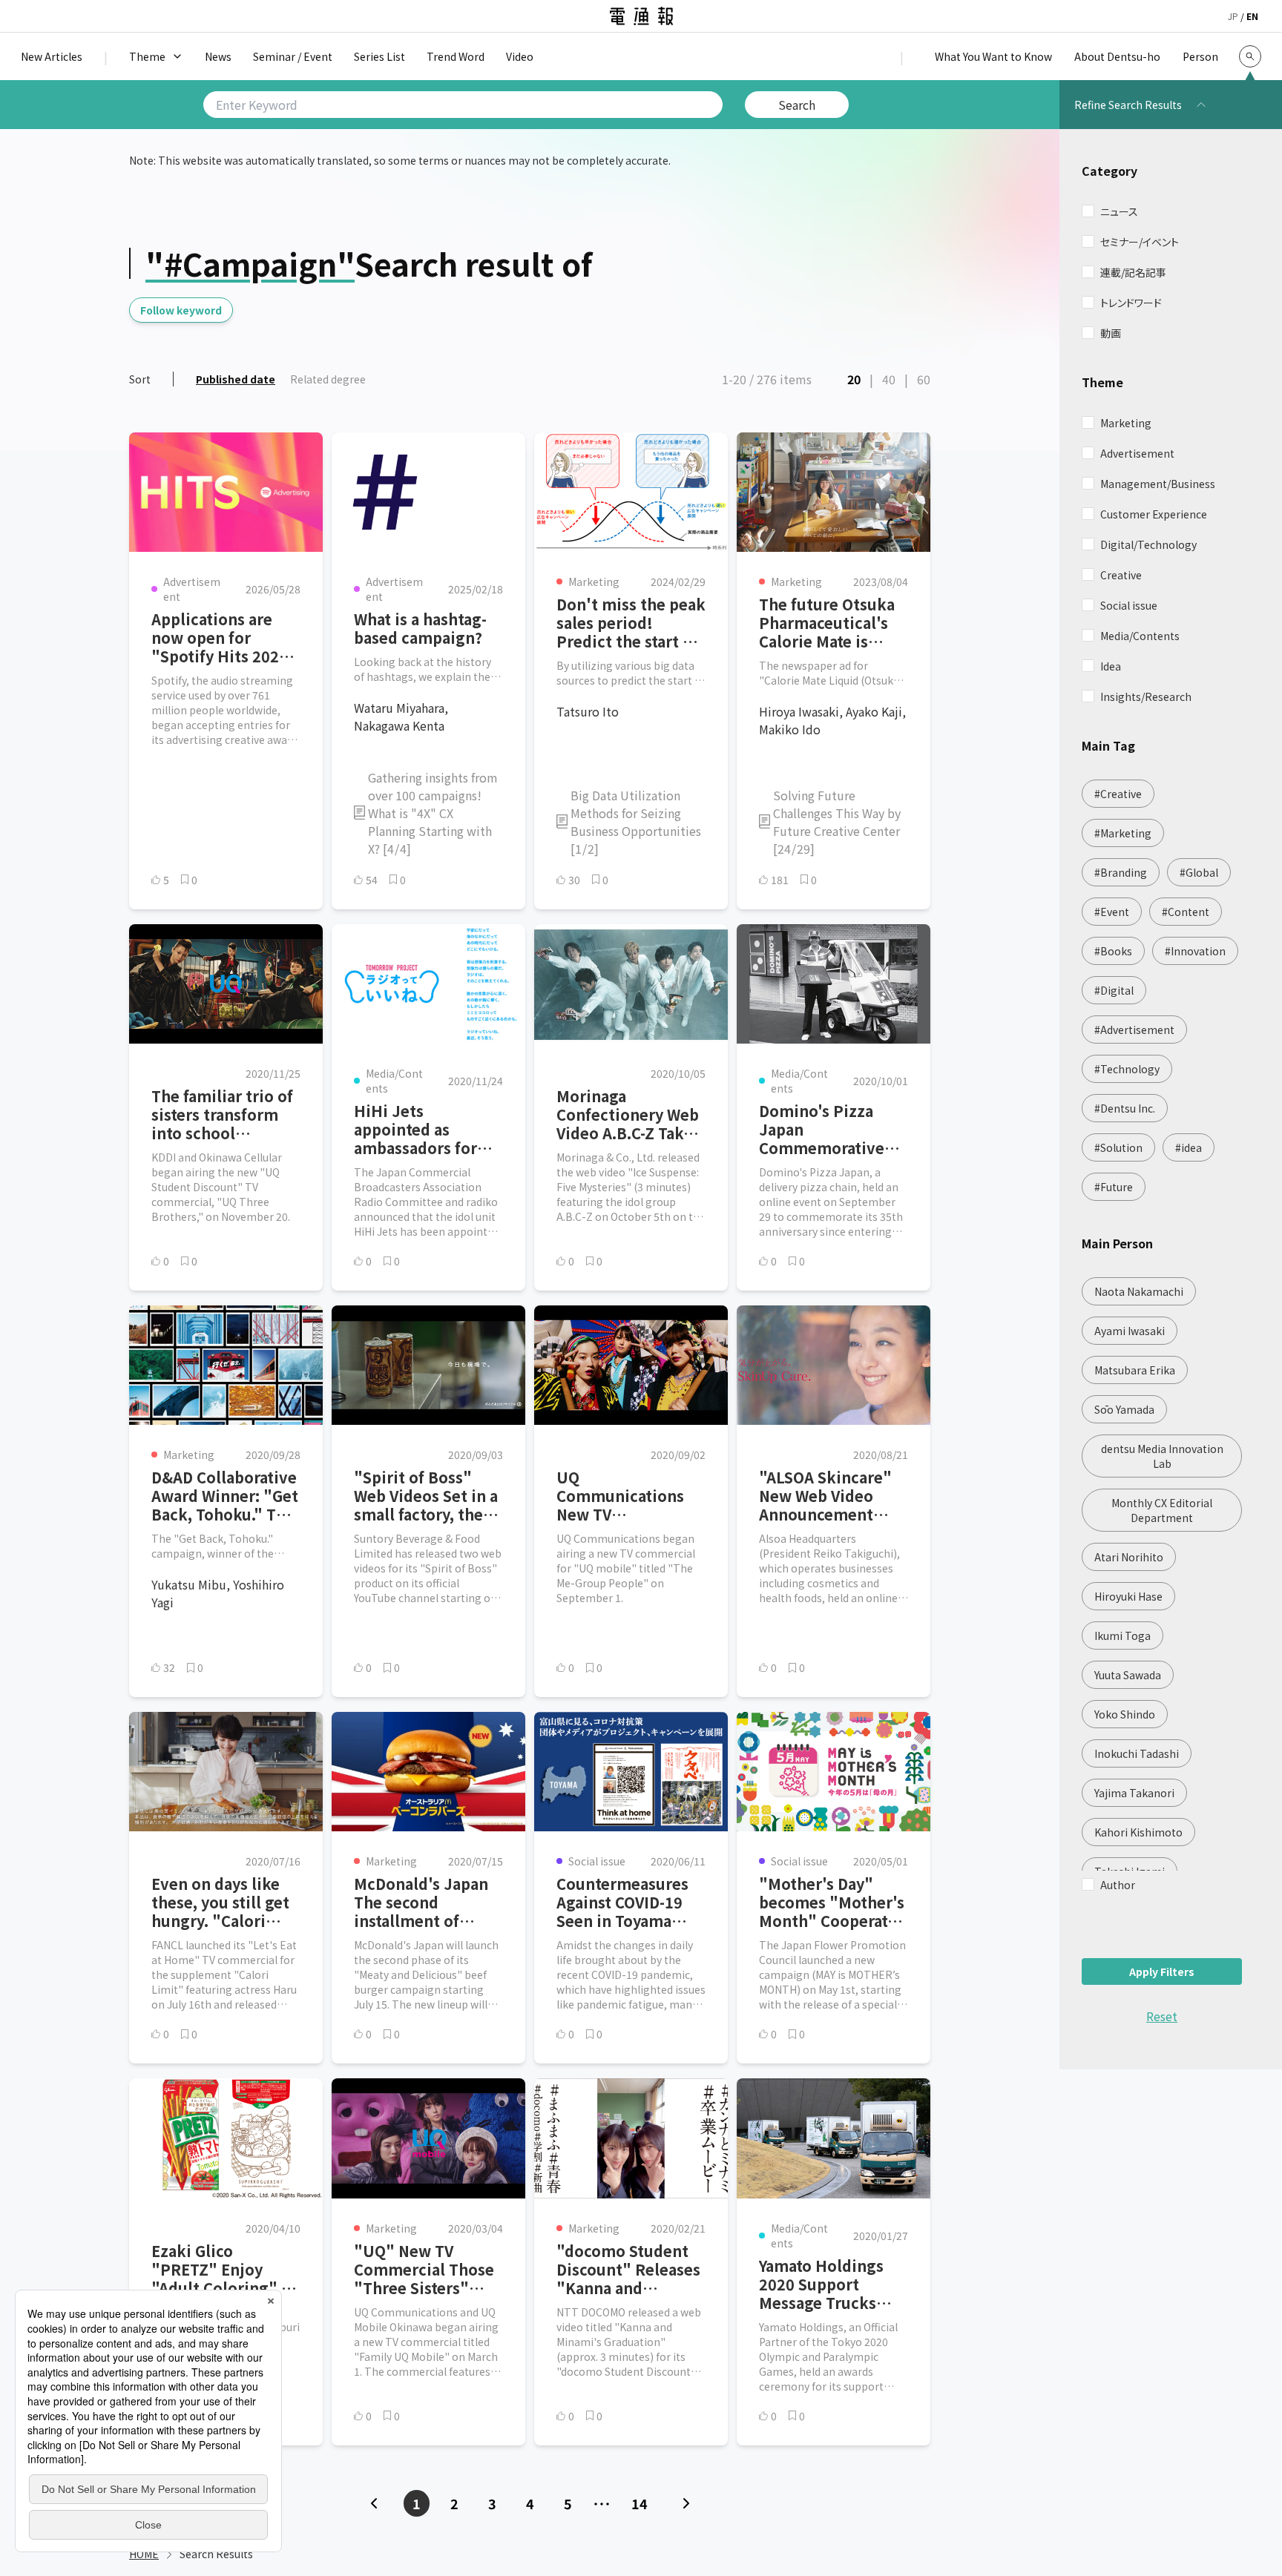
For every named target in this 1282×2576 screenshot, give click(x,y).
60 (924, 379)
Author (1118, 1885)
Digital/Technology (1148, 544)
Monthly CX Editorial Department (1162, 1510)
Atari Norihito (1129, 1557)
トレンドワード (1131, 303)
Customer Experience (1154, 514)
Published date (236, 379)
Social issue (1129, 605)
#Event (1112, 912)
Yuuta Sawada (1128, 1675)
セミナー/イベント (1140, 242)
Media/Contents (1140, 636)
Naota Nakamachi (1139, 1291)
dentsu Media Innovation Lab (1162, 1456)
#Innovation (1195, 951)
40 (889, 379)
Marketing (1126, 423)
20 (854, 379)
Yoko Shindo (1125, 1714)
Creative (1121, 575)
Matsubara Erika (1135, 1370)
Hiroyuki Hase (1128, 1596)
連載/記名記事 (1133, 272)
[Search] (1250, 56)
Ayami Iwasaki (1130, 1331)
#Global (1199, 872)
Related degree (328, 379)
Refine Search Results (1128, 105)
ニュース (1119, 211)
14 (640, 2503)
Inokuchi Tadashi (1137, 1753)
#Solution (1118, 1147)
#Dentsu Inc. (1125, 1108)
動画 (1111, 333)
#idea (1189, 1147)
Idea (1111, 666)
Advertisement (1137, 453)
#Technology (1127, 1069)
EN (1252, 16)
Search (797, 105)
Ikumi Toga (1122, 1635)
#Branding (1121, 872)
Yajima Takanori (1134, 1793)
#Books (1113, 951)
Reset (1162, 2016)
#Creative (1118, 794)
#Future (1114, 1187)
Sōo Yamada (1124, 1409)
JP (1233, 16)
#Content (1186, 912)
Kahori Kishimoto (1138, 1832)
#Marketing (1123, 833)
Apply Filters (1162, 1971)
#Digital (1114, 990)
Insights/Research (1146, 696)
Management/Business (1158, 484)
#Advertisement (1134, 1030)
